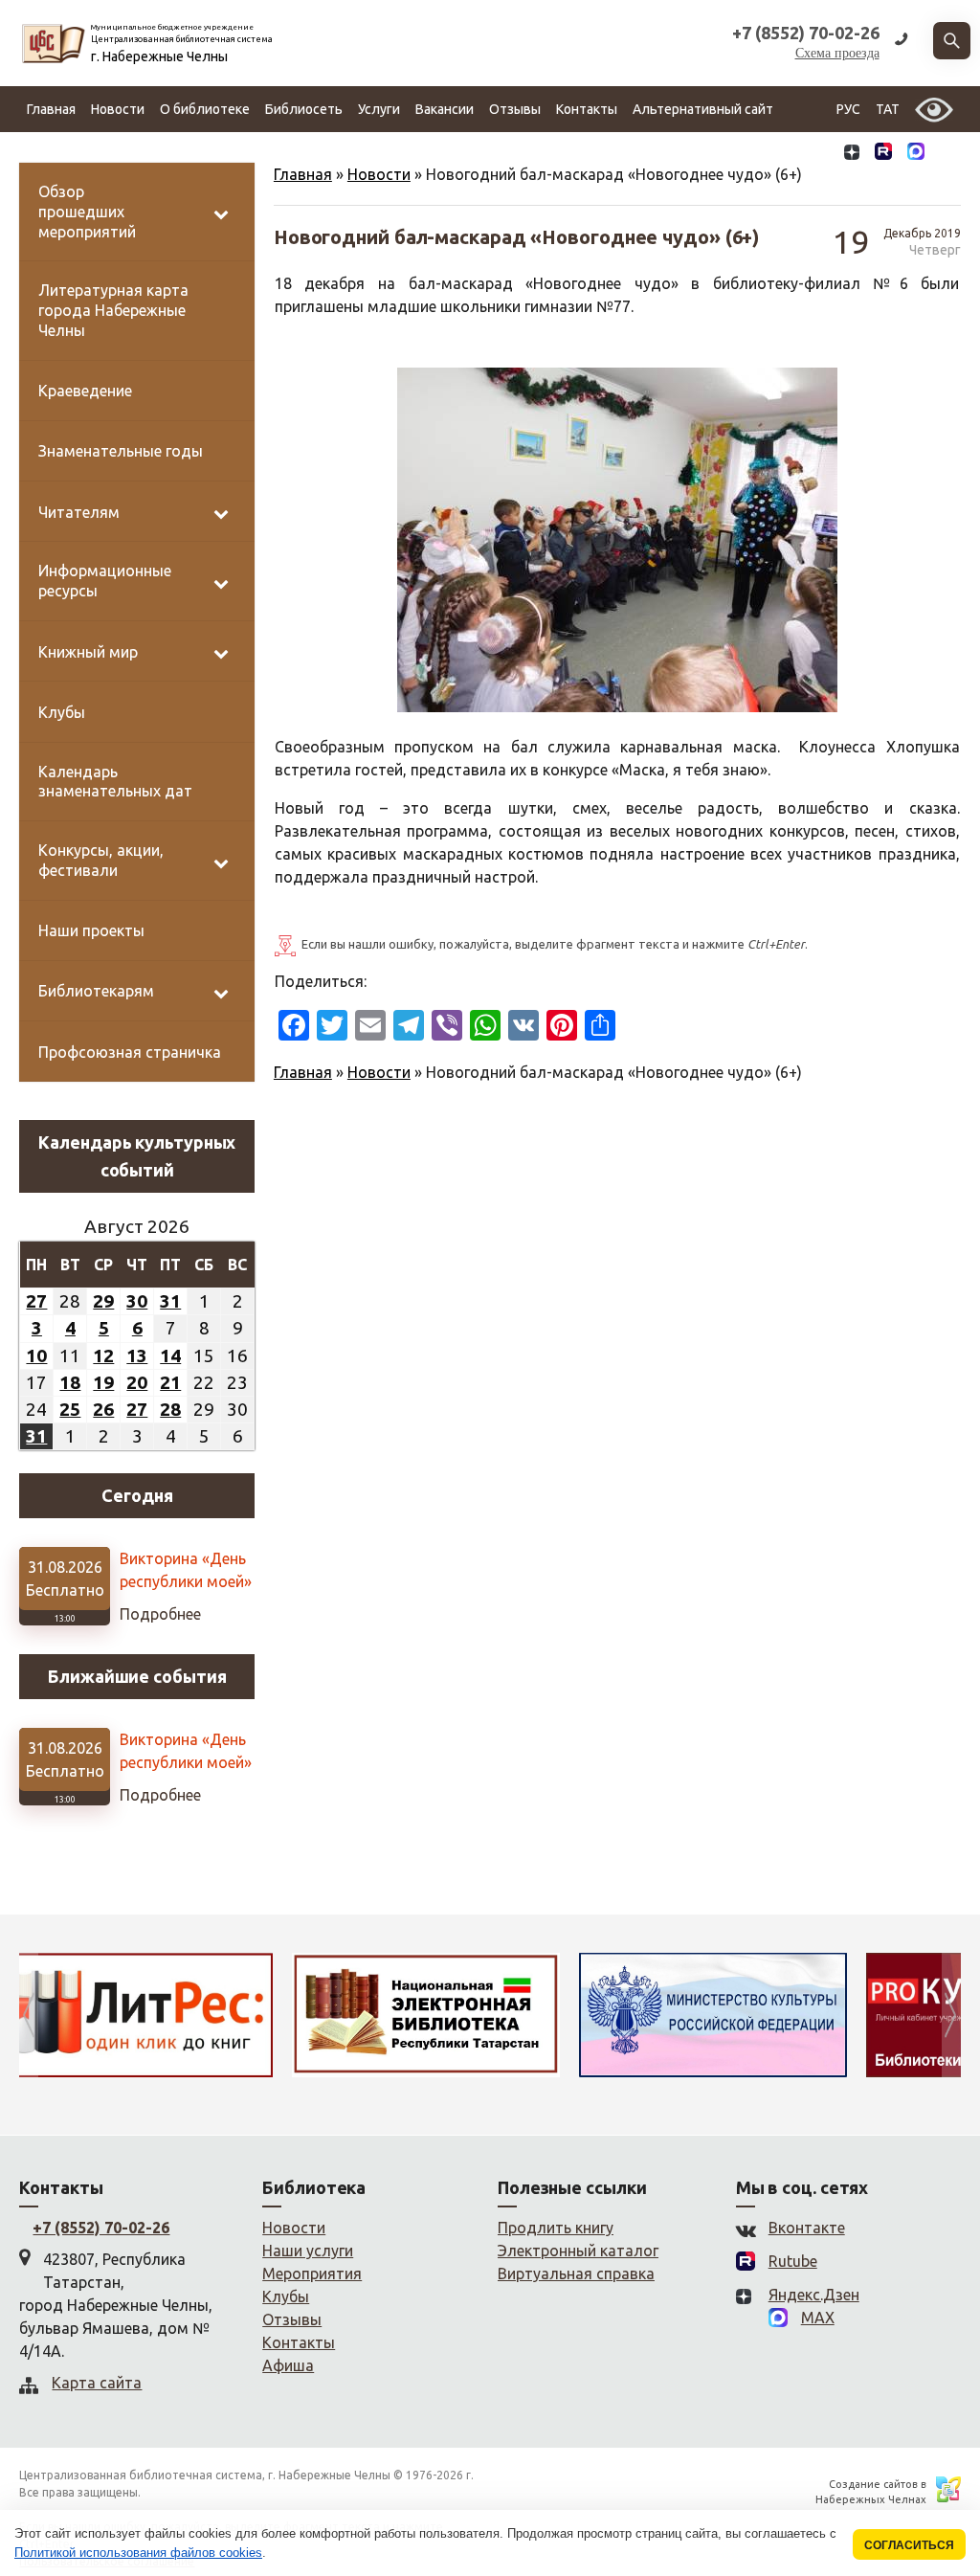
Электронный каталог (578, 2251)
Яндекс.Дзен (814, 2295)
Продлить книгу (556, 2228)
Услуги (379, 109)
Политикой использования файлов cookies (138, 2553)
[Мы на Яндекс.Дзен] (852, 155)
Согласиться (909, 2545)
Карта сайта (97, 2383)
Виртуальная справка (576, 2274)
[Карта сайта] (947, 155)
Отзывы (515, 109)
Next (951, 2015)
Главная (51, 109)
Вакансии (445, 109)
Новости (118, 109)
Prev (29, 2015)
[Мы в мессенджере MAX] (916, 155)
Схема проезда (837, 53)
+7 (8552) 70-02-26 (101, 2228)
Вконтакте (807, 2228)
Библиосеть (304, 109)
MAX (818, 2318)
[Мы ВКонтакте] (822, 155)
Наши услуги (308, 2251)
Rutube (793, 2261)
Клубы (286, 2296)
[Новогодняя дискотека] (677, 540)
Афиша (288, 2365)
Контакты (587, 109)
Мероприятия (312, 2274)
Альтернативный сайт (703, 109)
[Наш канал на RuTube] (883, 155)
